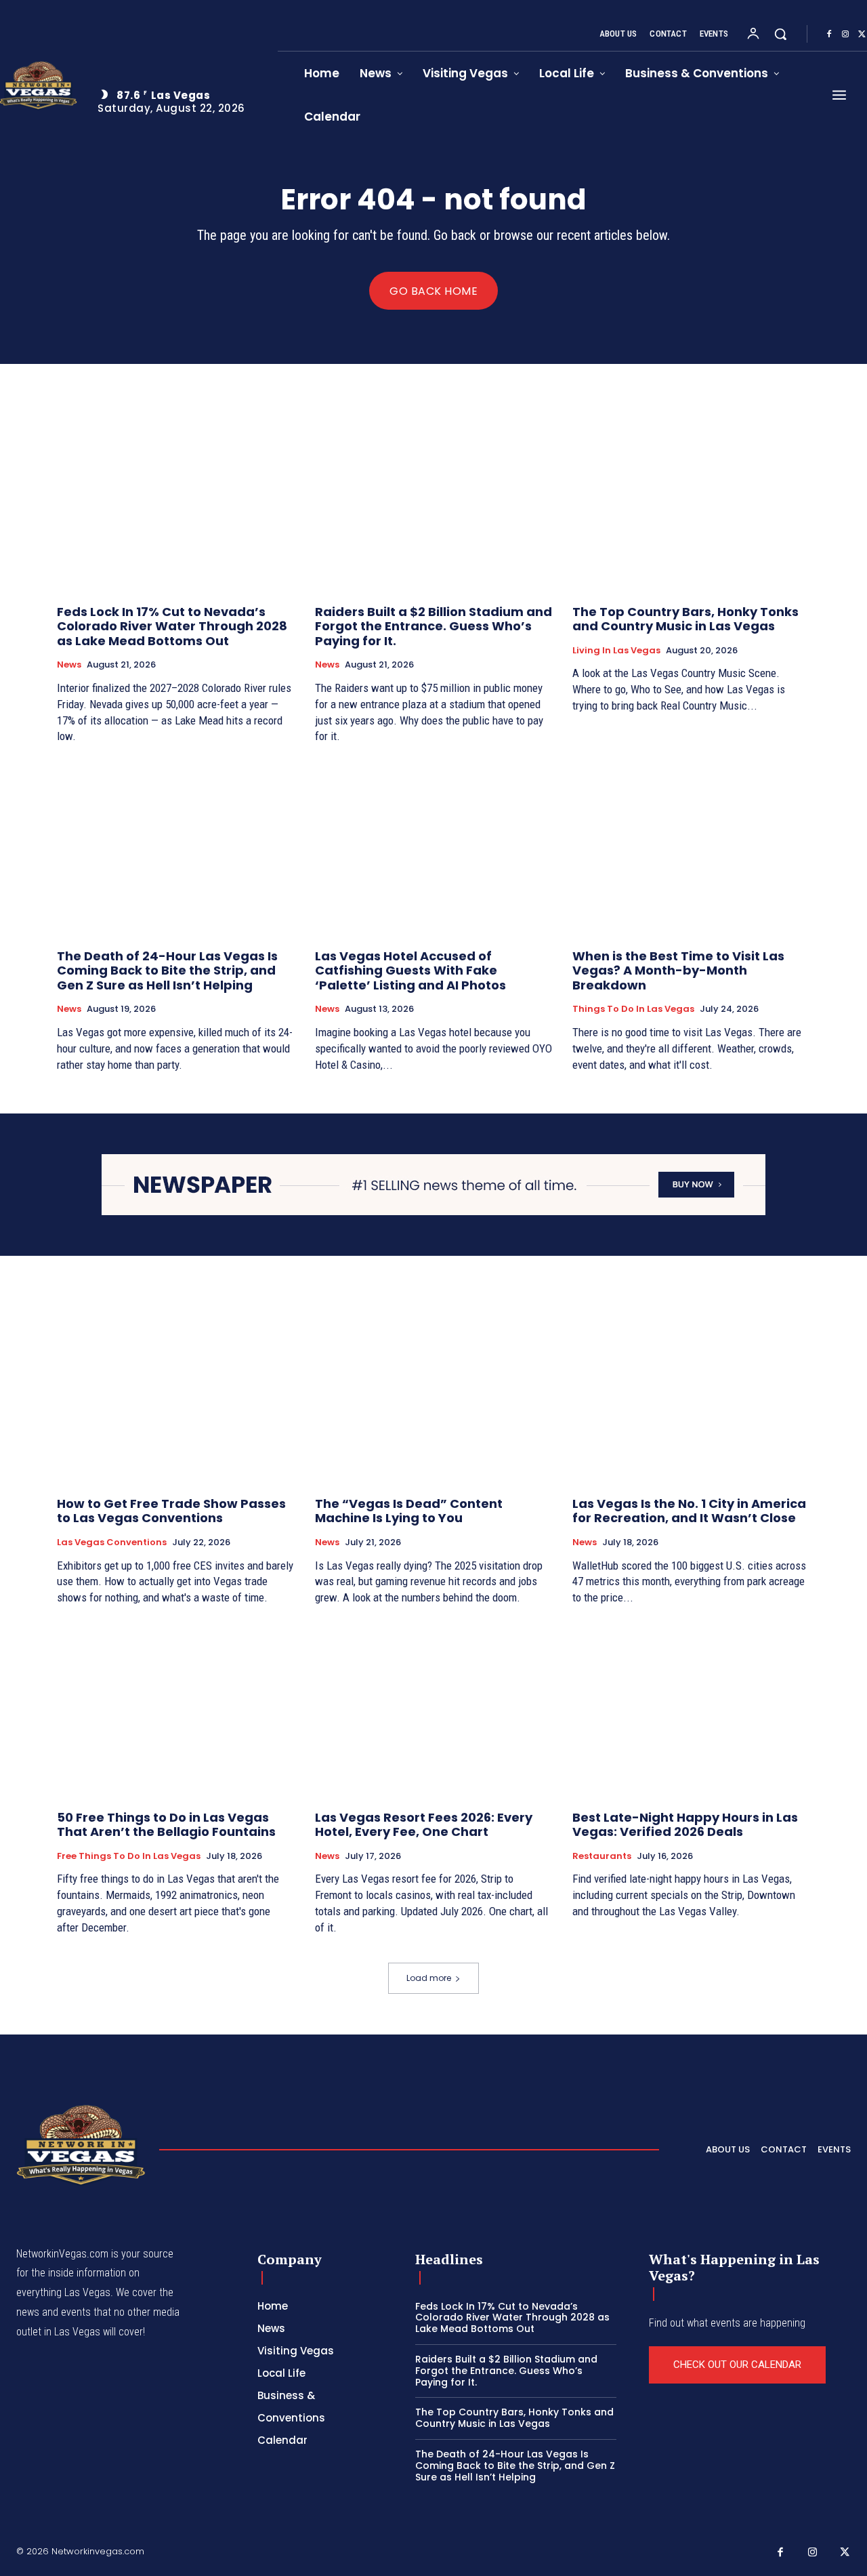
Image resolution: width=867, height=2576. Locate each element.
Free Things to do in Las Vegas (129, 1856)
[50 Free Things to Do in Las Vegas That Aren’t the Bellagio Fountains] (176, 1710)
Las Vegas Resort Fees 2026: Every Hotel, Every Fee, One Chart (424, 1825)
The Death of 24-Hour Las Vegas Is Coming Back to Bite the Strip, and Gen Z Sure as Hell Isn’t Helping (167, 970)
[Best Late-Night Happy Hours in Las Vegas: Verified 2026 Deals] (691, 1710)
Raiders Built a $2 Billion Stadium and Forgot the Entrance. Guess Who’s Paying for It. (433, 626)
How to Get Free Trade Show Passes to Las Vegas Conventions (171, 1511)
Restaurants (602, 1856)
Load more (429, 1978)
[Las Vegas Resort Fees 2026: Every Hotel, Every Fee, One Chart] (434, 1710)
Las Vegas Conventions (112, 1542)
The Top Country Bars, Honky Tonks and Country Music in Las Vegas (685, 619)
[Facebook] (829, 35)
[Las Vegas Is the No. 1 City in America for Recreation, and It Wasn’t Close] (691, 1396)
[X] (845, 2553)
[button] (780, 34)
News (69, 665)
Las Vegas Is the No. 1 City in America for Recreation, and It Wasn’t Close (689, 1511)
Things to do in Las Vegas (633, 1009)
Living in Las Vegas (616, 651)
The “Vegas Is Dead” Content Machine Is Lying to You (409, 1511)
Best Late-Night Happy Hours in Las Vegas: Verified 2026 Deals (685, 1825)
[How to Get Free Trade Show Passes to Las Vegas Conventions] (176, 1396)
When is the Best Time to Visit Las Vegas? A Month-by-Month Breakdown (678, 970)
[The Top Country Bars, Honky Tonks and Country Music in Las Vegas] (691, 504)
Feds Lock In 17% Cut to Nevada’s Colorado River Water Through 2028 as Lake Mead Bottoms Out (172, 626)
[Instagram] (845, 35)
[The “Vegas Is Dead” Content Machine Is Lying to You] (434, 1396)
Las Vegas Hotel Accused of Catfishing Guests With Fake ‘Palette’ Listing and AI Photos (410, 970)
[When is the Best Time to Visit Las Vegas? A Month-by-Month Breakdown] (691, 848)
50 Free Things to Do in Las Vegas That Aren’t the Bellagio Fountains (166, 1825)
